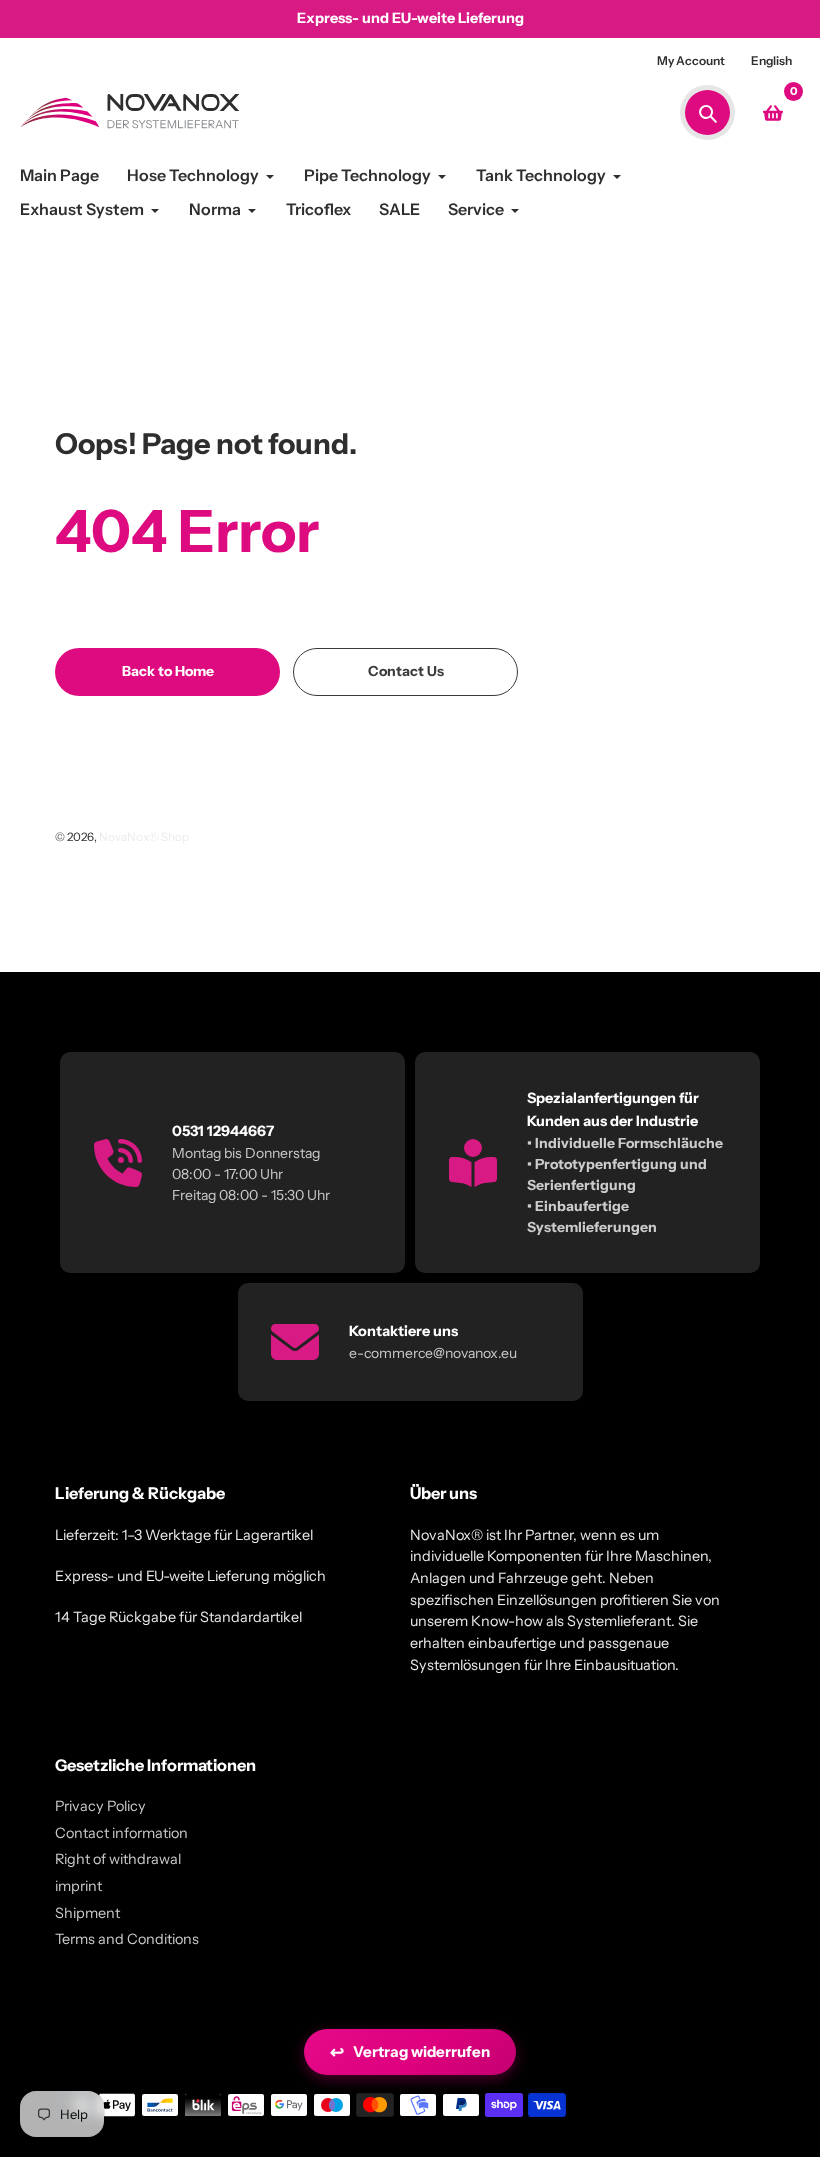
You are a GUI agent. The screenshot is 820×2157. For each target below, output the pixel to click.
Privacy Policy (100, 1806)
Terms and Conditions (127, 1939)
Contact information (121, 1833)
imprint (78, 1886)
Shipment (87, 1913)
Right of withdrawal (118, 1859)
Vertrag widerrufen (410, 2052)
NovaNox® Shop (144, 837)
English (771, 60)
